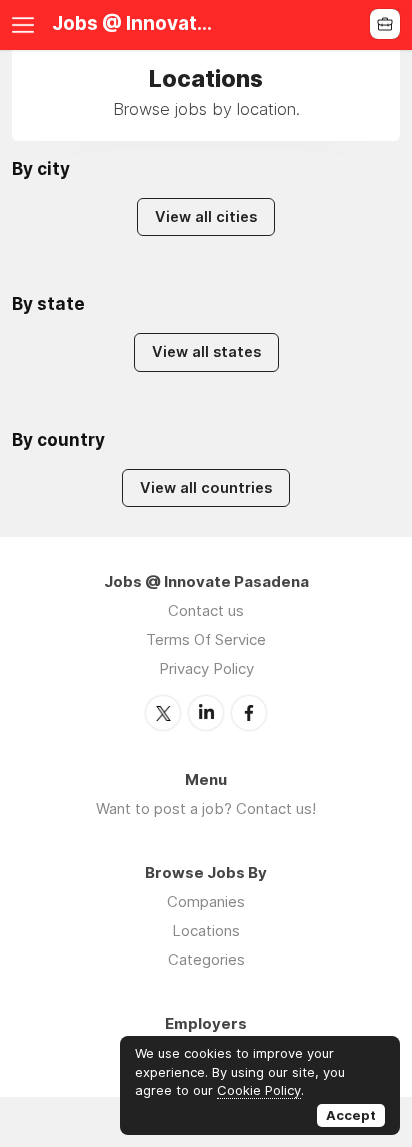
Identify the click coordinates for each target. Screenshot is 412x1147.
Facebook (249, 713)
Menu (27, 25)
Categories (206, 959)
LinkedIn (206, 713)
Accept (351, 1115)
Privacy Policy (206, 668)
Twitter (163, 713)
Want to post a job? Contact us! (206, 808)
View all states (206, 352)
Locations (206, 930)
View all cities (206, 217)
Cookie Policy (259, 1090)
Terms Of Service (206, 639)
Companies (206, 901)
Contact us (206, 610)
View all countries (206, 488)
